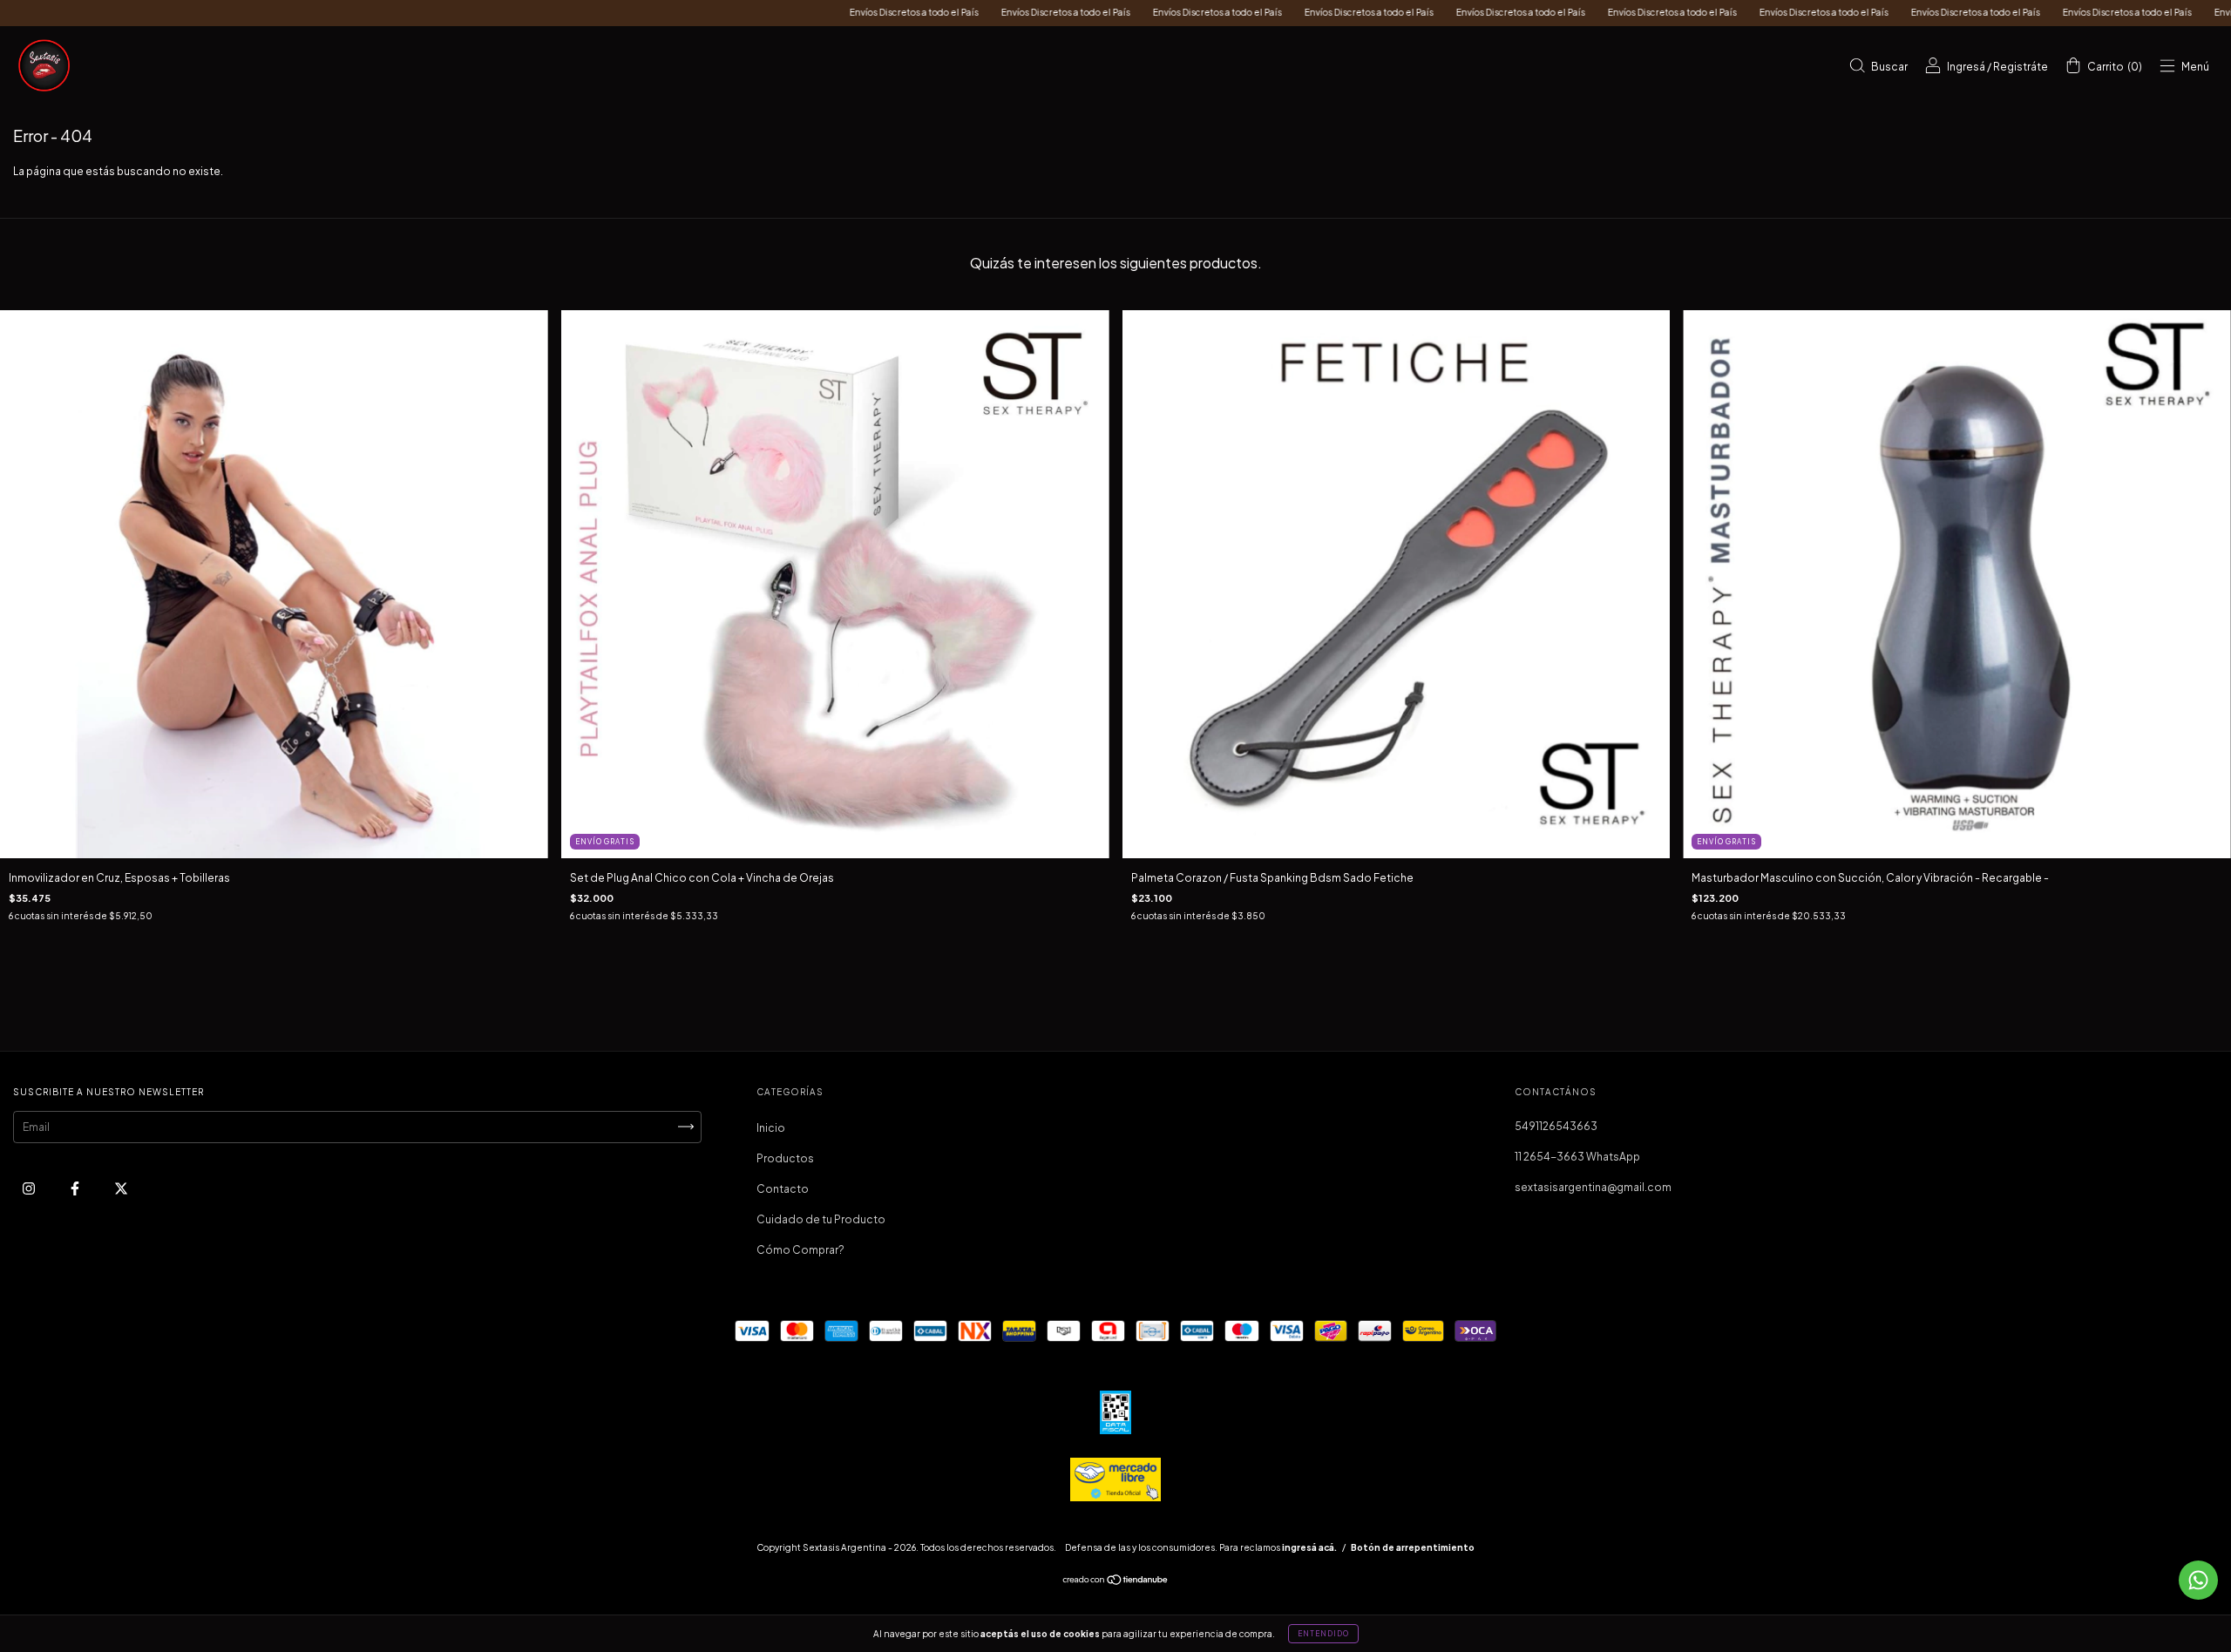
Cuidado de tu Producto (821, 1219)
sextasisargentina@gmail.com (1593, 1187)
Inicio (771, 1128)
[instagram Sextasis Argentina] (30, 1188)
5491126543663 (1556, 1126)
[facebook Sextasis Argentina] (76, 1188)
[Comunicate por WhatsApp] (2198, 1580)
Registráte (2021, 67)
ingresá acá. (1309, 1547)
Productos (785, 1158)
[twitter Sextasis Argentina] (121, 1188)
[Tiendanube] (1116, 1582)
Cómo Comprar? (800, 1250)
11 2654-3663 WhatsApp (1577, 1157)
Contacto (783, 1189)
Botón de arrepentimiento (1413, 1547)
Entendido (1323, 1634)
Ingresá (1966, 67)
